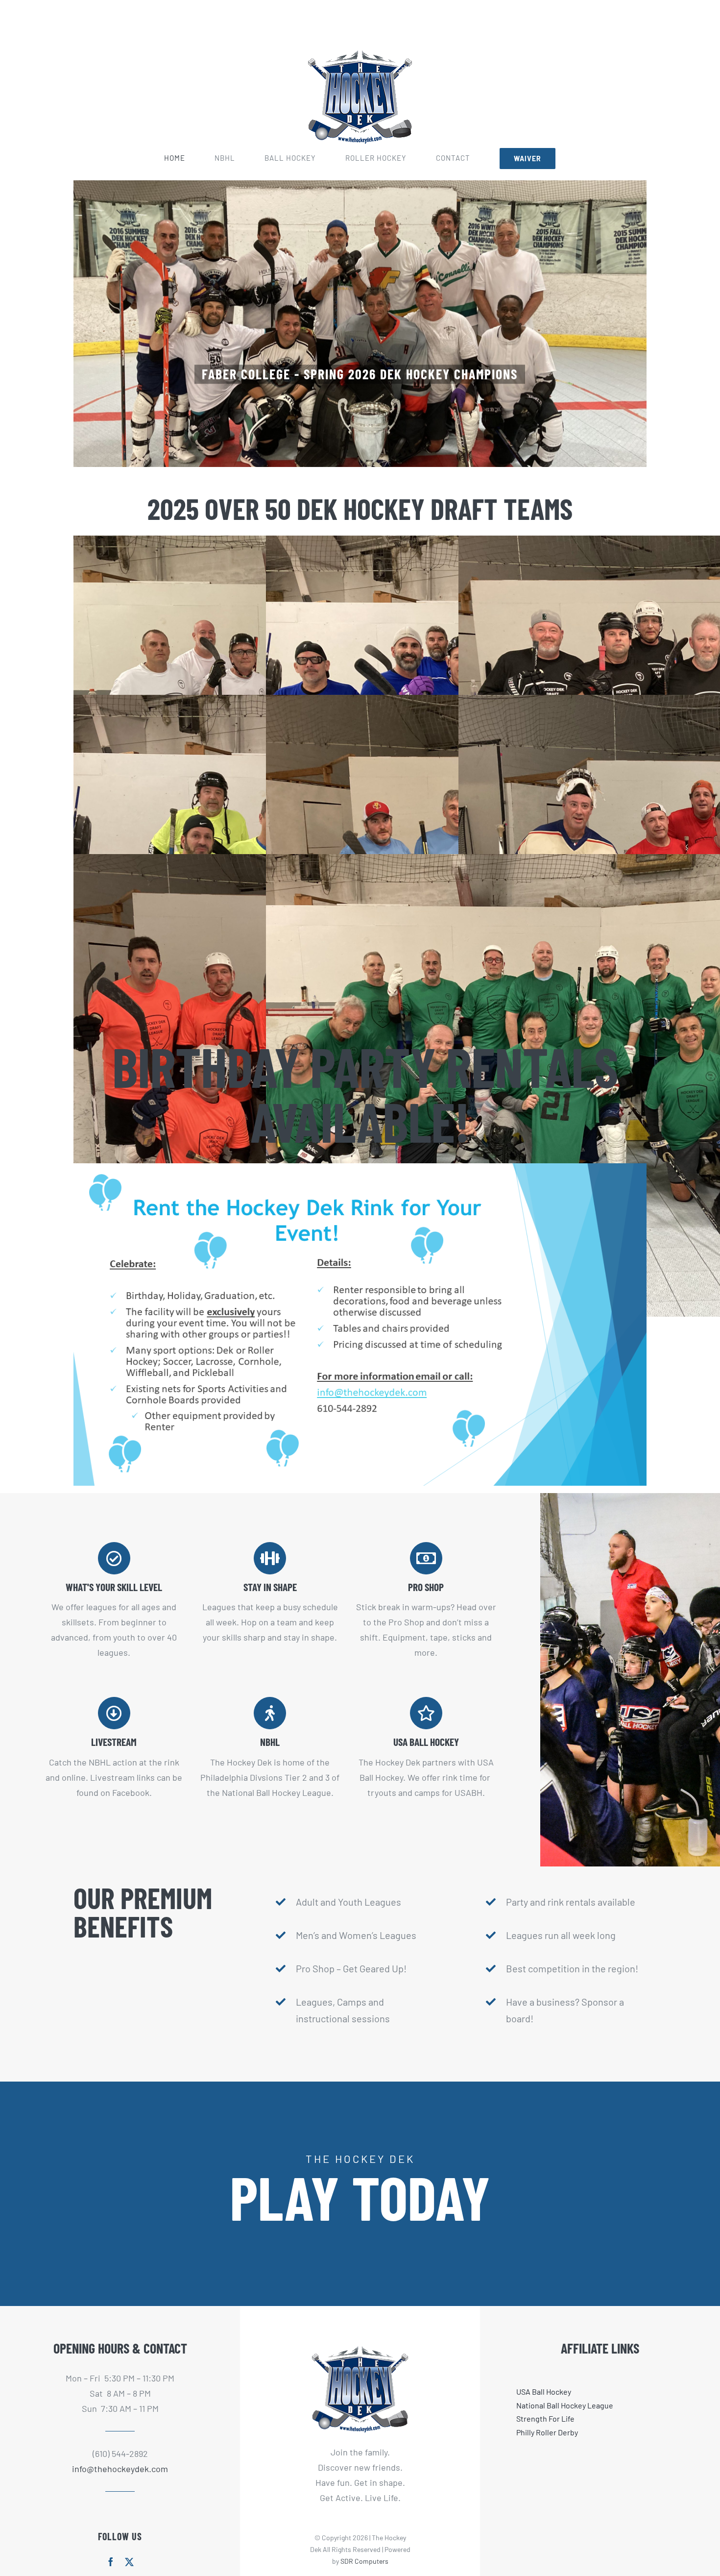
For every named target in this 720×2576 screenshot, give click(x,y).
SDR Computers (364, 2561)
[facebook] (111, 2562)
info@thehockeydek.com (120, 2469)
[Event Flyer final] (360, 1168)
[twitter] (129, 2562)
